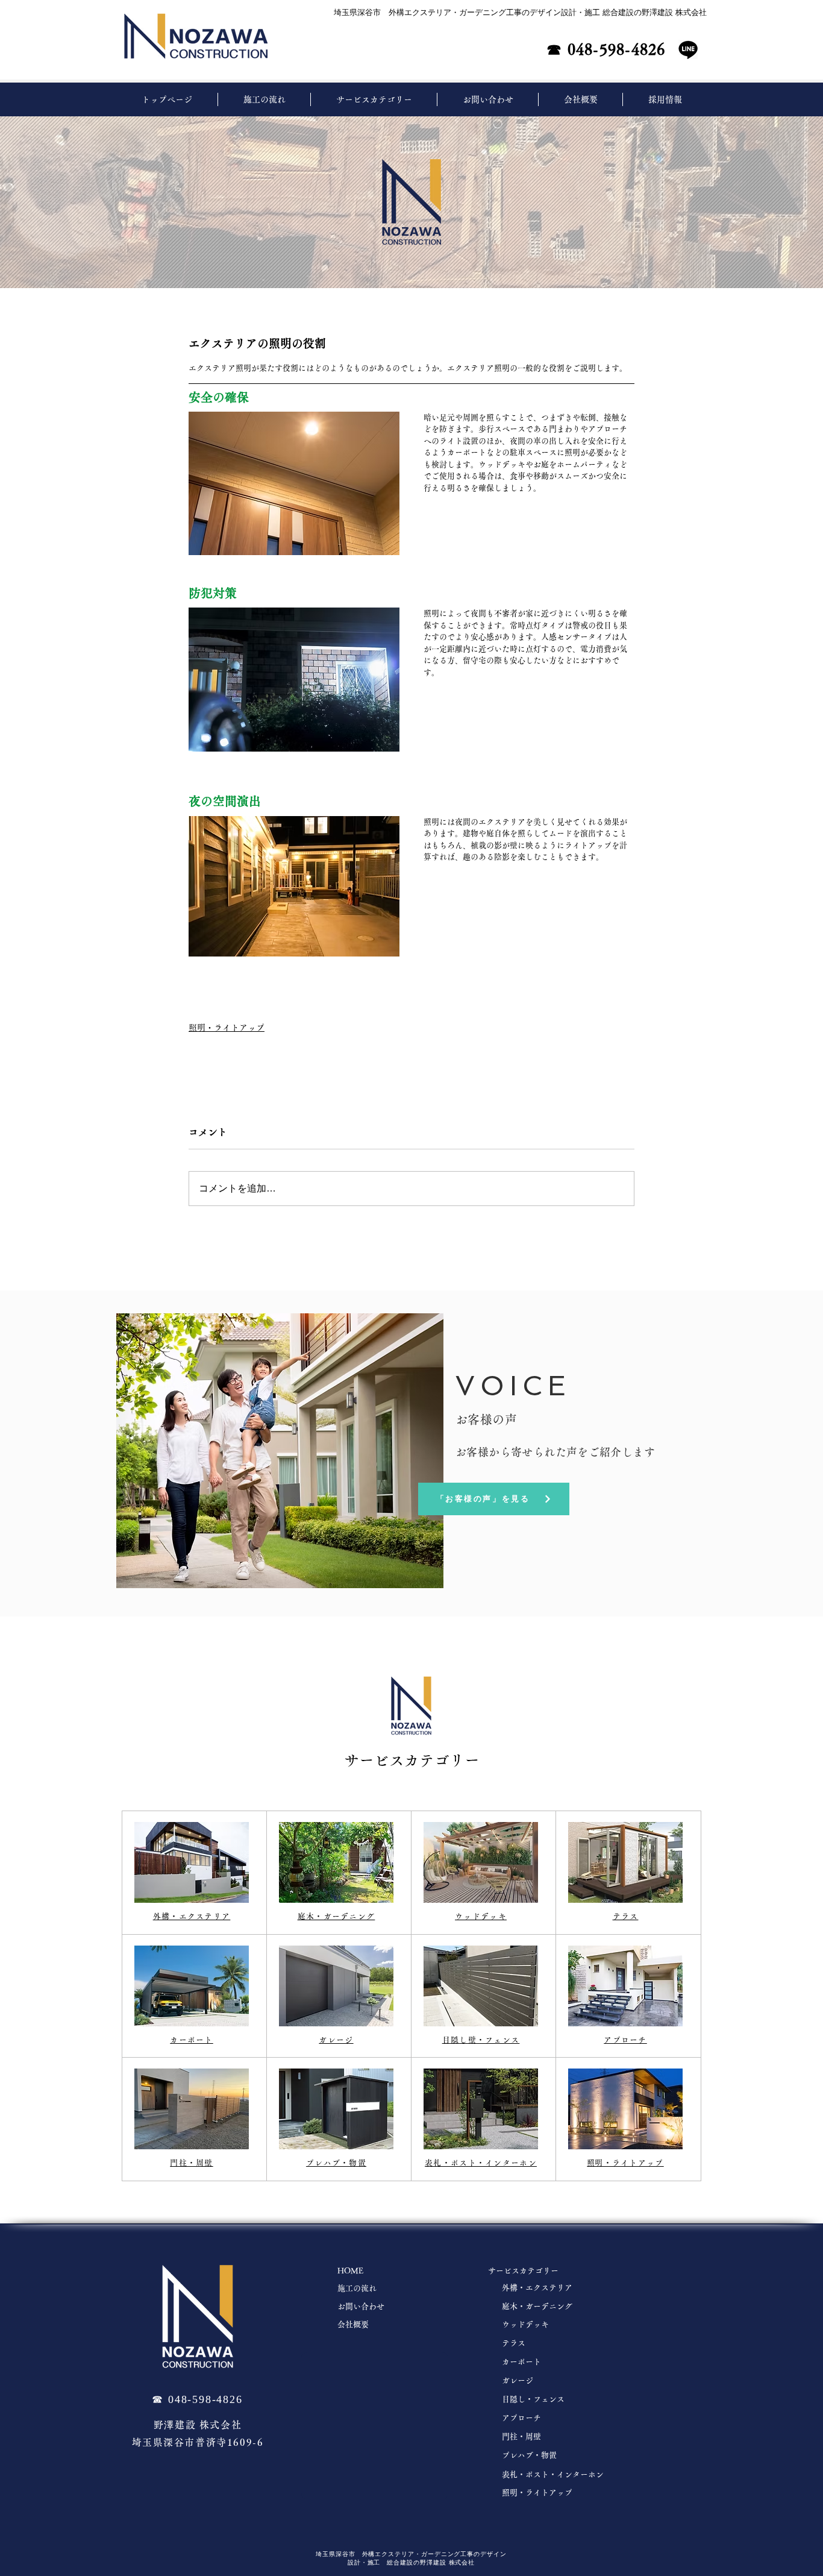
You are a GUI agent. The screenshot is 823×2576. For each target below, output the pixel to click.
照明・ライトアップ (227, 1028)
